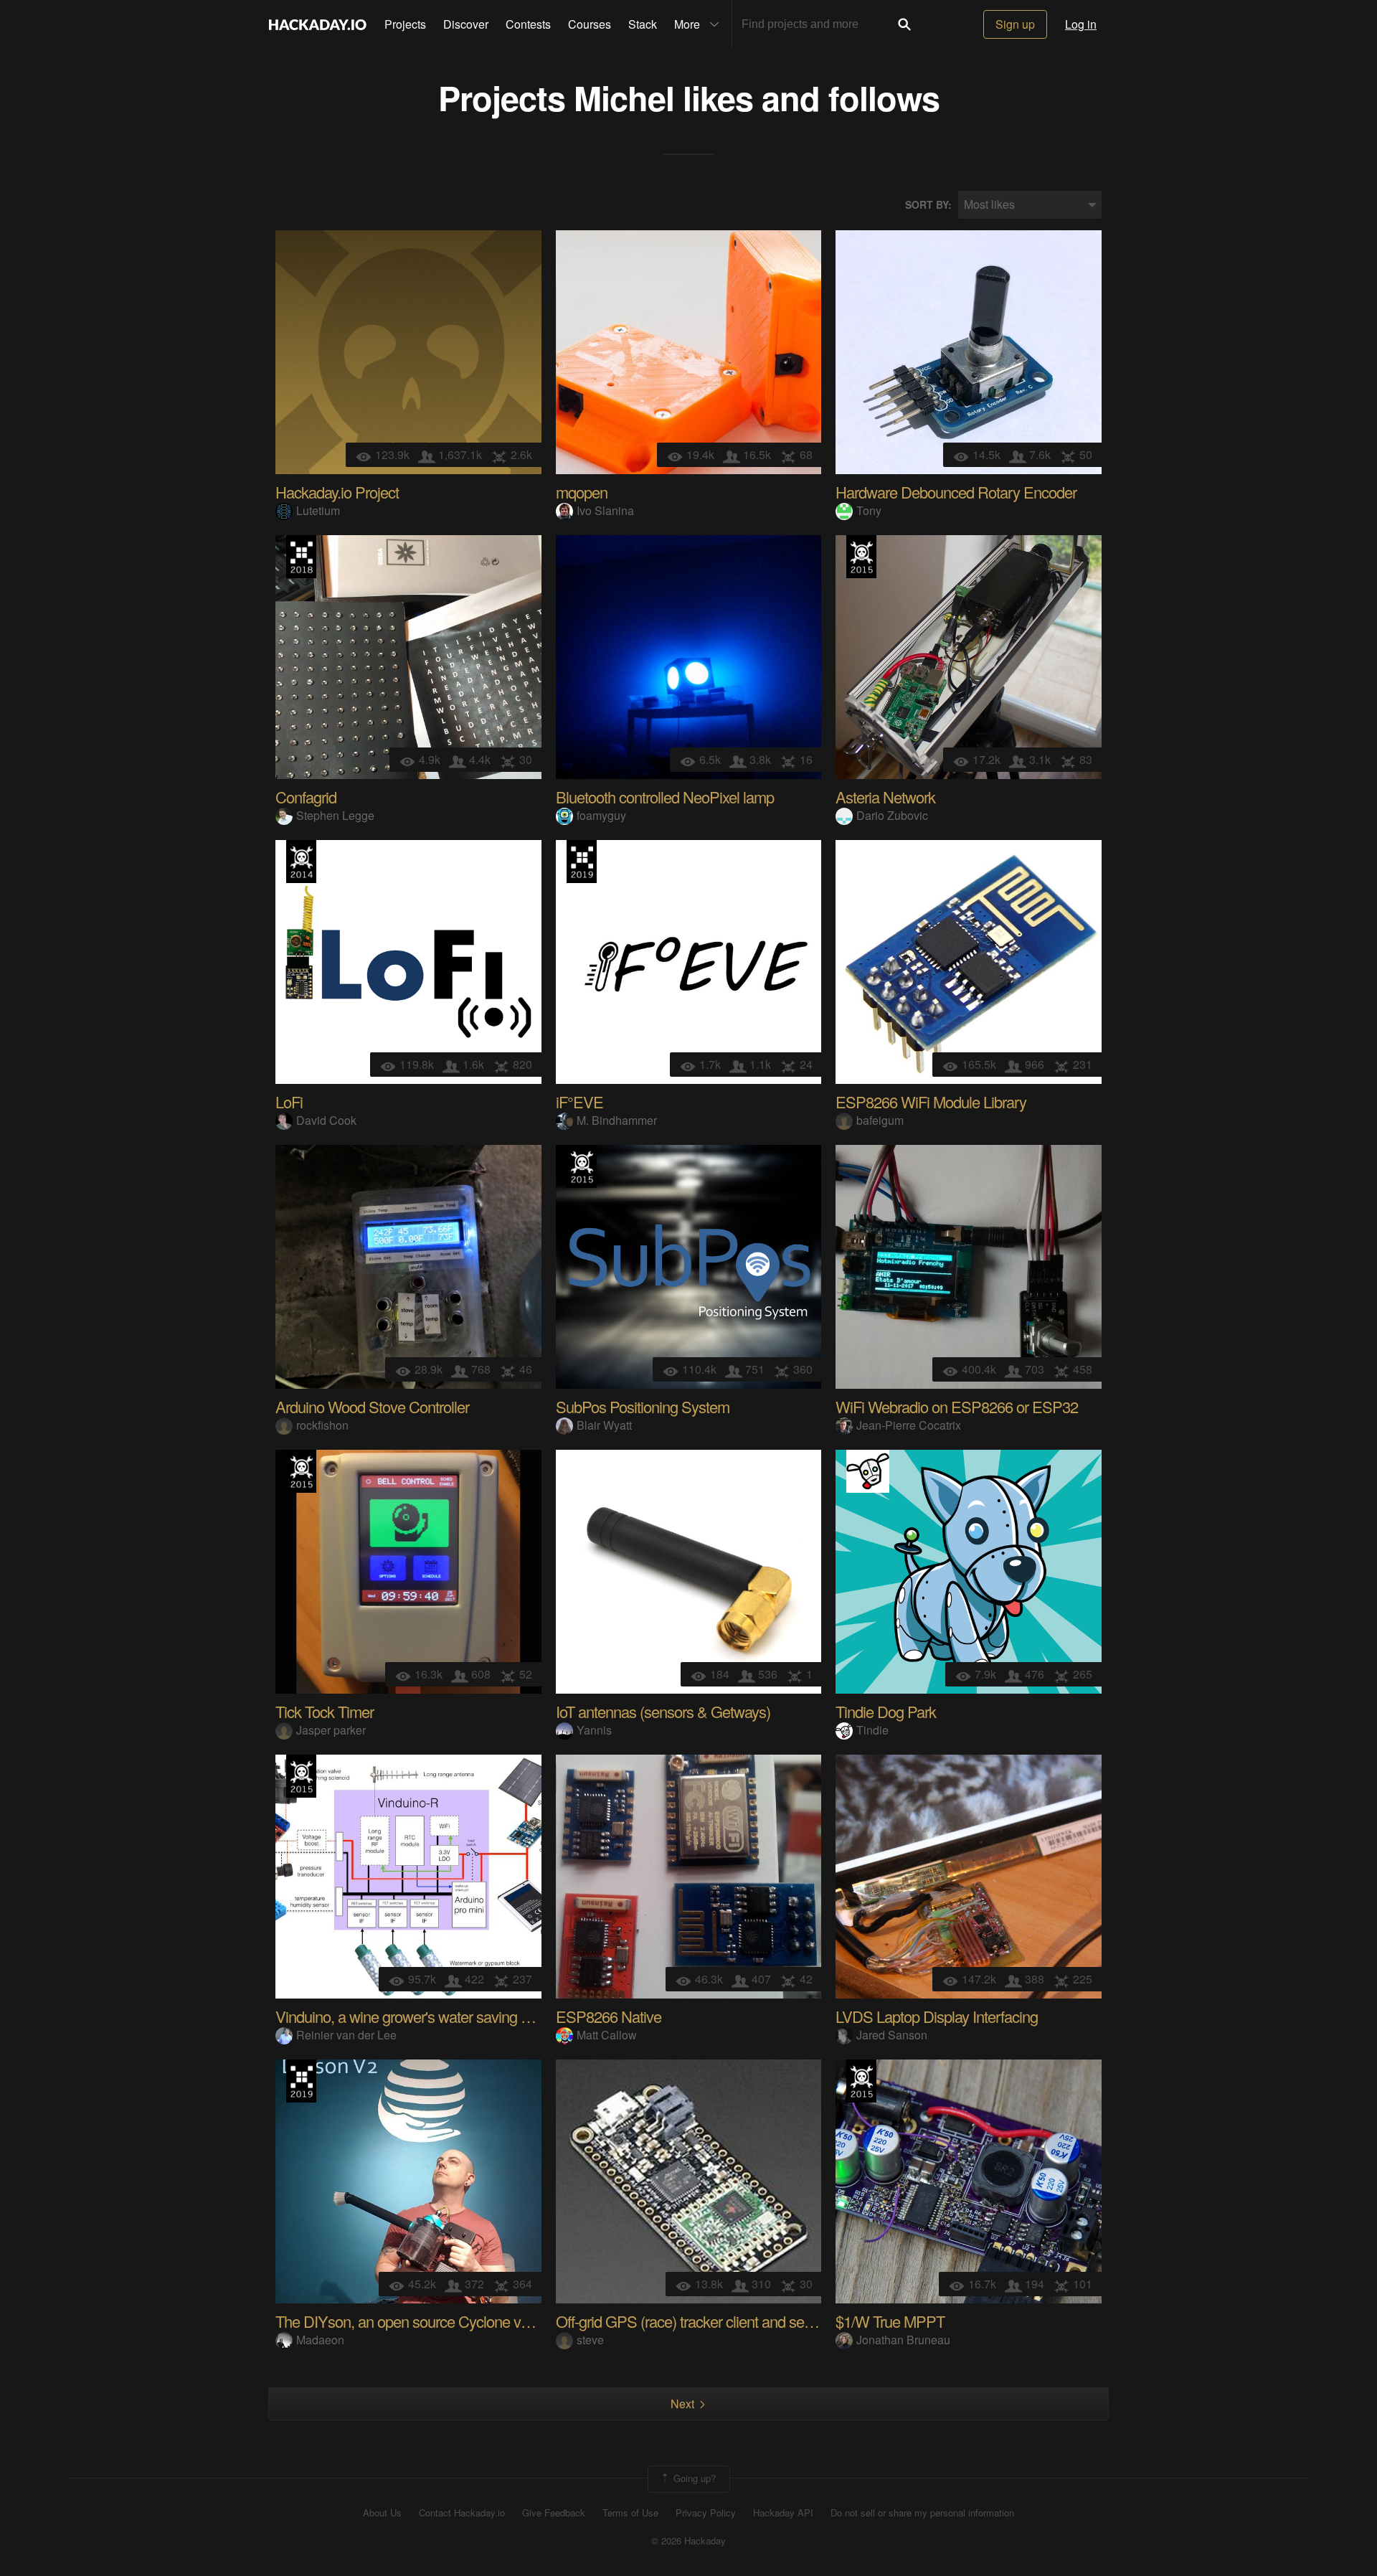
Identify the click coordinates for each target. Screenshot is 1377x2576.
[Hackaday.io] (318, 24)
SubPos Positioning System (643, 1406)
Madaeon (320, 2340)
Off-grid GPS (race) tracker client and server (692, 2321)
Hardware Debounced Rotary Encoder (956, 492)
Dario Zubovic (892, 815)
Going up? (693, 2478)
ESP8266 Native (609, 2016)
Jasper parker (331, 1730)
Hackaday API (783, 2513)
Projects (405, 24)
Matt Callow (607, 2035)
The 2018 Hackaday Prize (301, 557)
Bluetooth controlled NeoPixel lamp (665, 797)
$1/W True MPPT (890, 2321)
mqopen (582, 492)
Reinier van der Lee (346, 2035)
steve (590, 2340)
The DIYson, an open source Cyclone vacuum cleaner (444, 2321)
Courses (590, 24)
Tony (869, 510)
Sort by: (928, 205)
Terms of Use (630, 2513)
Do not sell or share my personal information (922, 2513)
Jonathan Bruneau (903, 2340)
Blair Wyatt (604, 1425)
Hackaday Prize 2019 (582, 862)
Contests (528, 24)
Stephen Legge (335, 815)
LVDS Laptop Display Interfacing (937, 2016)
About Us (382, 2513)
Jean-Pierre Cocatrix (909, 1425)
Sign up (1015, 24)
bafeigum (880, 1120)
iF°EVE (579, 1101)
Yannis (594, 1730)
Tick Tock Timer (325, 1711)
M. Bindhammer (617, 1120)
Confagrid (306, 797)
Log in (1081, 24)
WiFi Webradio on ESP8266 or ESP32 (957, 1406)
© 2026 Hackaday (688, 2541)
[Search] (904, 24)
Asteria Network (885, 797)
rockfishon (322, 1425)
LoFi (289, 1101)
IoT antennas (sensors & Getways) (663, 1711)
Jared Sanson (892, 2035)
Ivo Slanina (605, 510)
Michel (624, 97)
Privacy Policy (706, 2513)
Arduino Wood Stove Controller (372, 1406)
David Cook (326, 1120)
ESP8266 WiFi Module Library (931, 1101)
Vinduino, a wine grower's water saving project (419, 2016)
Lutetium (318, 510)
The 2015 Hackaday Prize (861, 557)
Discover (466, 24)
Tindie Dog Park (886, 1711)
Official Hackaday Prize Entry (301, 862)
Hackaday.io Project (337, 492)
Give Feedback (554, 2513)
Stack (643, 24)
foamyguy (601, 815)
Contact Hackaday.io (462, 2513)
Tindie (872, 1730)
